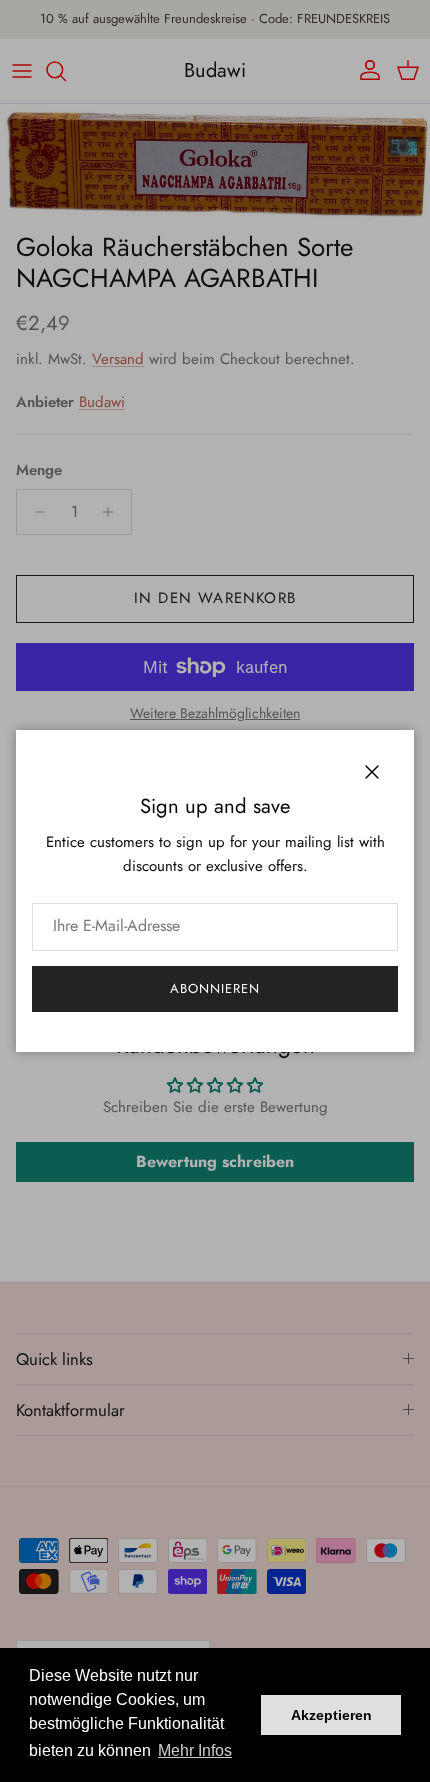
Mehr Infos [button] (195, 1750)
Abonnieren (215, 988)
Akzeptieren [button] (331, 1715)
